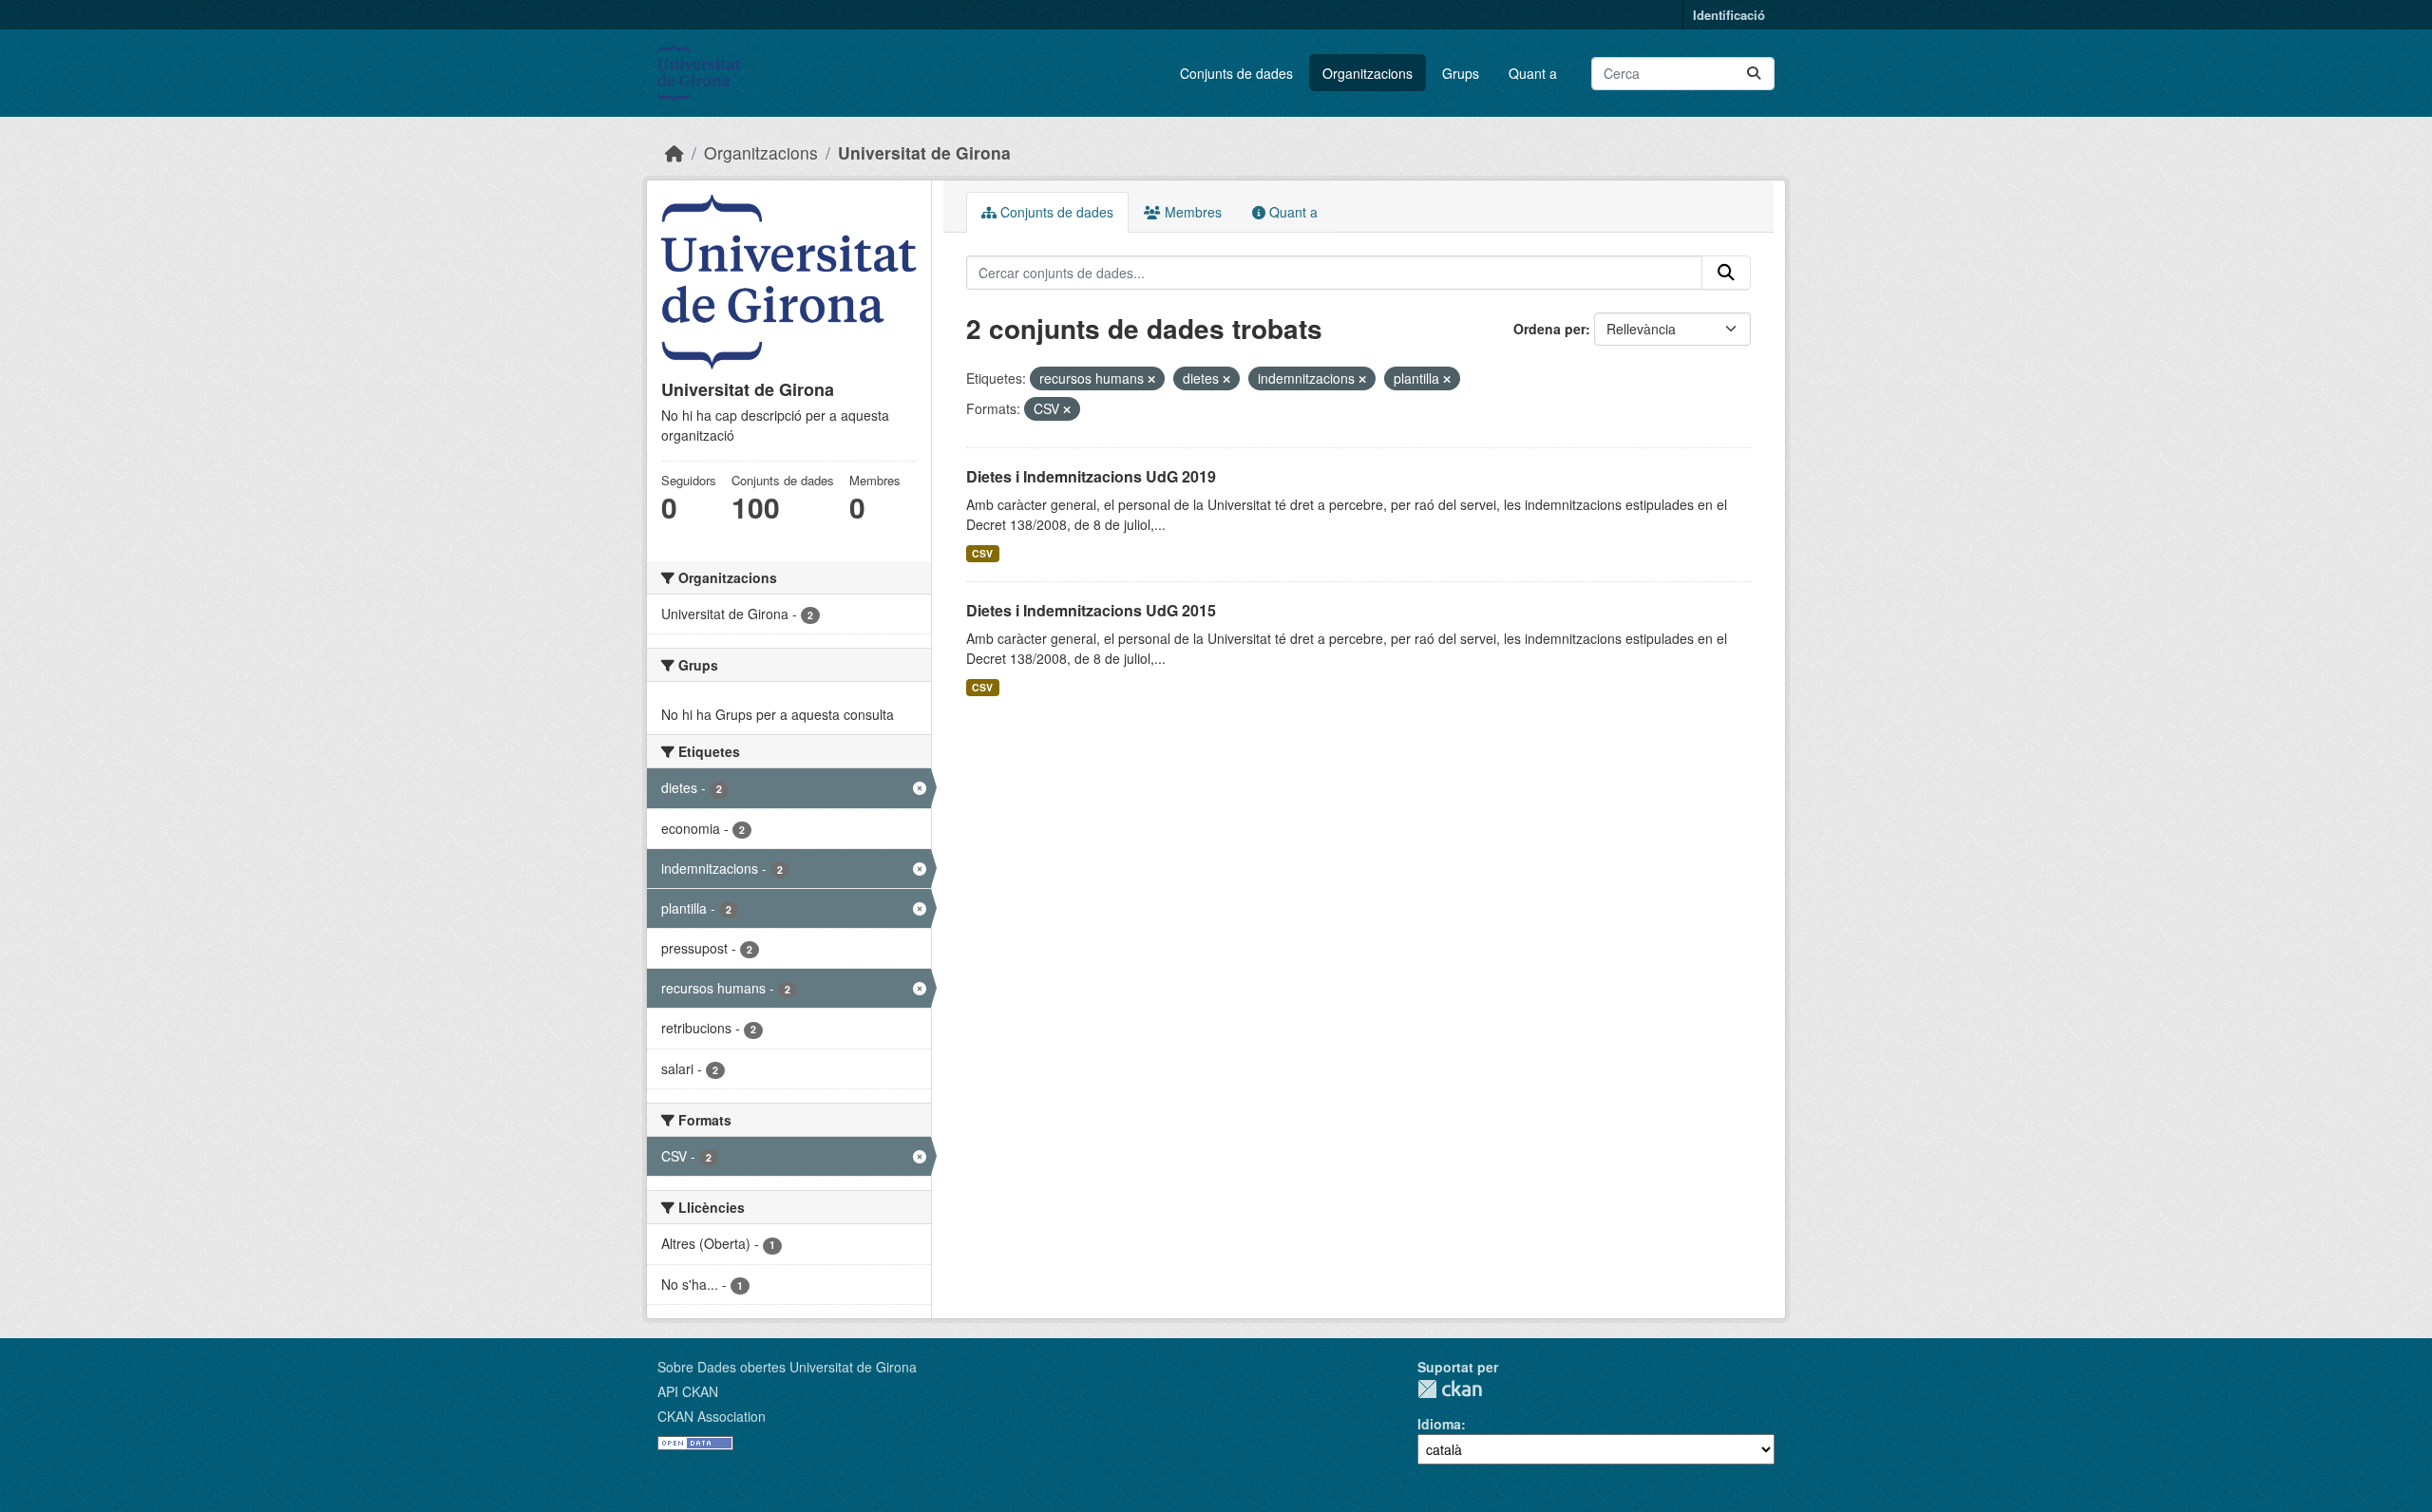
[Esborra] (1151, 379)
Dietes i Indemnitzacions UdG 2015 (1091, 610)
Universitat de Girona (924, 152)
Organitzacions (1368, 73)
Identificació (1729, 15)
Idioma (1439, 1424)
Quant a (1533, 73)
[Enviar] (1754, 74)
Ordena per (1549, 329)
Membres (1191, 212)
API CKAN (688, 1391)
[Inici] (674, 152)
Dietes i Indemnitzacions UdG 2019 (1091, 476)
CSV (982, 553)
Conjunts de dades (1236, 73)
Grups (1461, 73)
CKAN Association (712, 1416)
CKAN (1450, 1389)
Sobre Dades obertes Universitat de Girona (787, 1367)
